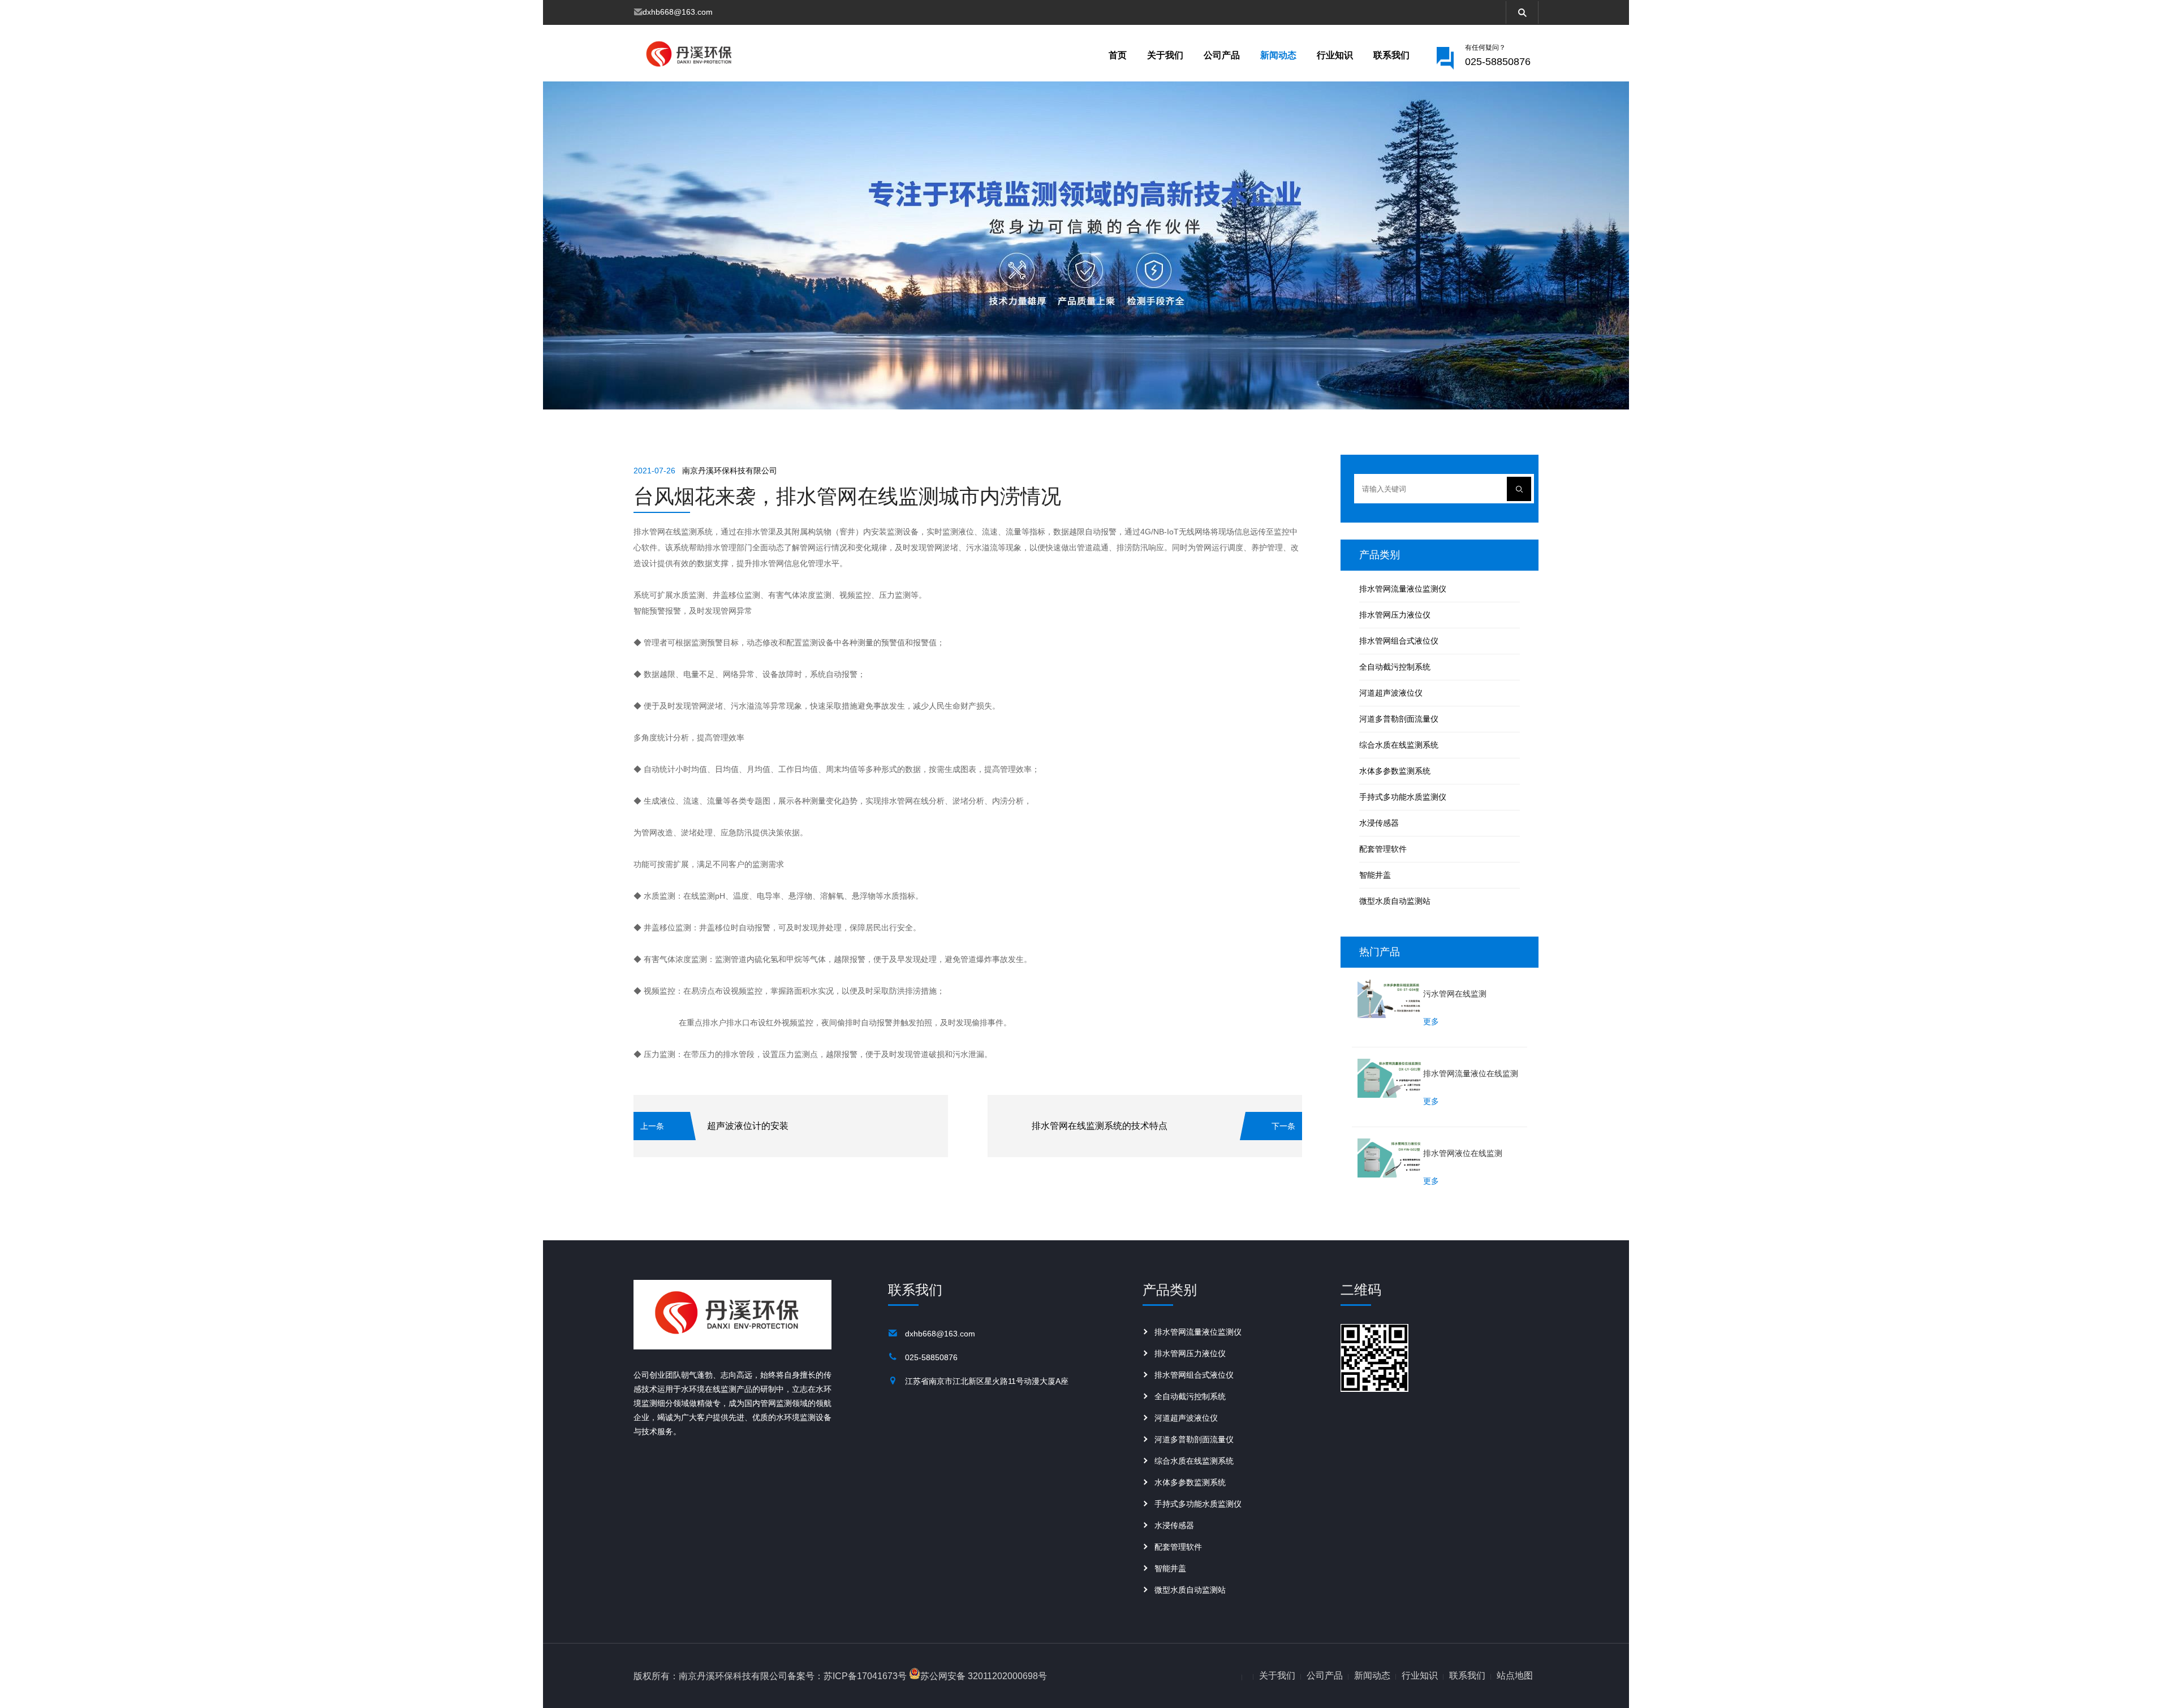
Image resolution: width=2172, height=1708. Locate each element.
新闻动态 (1278, 55)
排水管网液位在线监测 (1463, 1153)
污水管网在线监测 (1455, 994)
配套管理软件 (1383, 849)
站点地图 (1515, 1675)
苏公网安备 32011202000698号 (984, 1676)
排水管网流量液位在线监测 (1471, 1073)
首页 (1118, 55)
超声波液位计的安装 (748, 1126)
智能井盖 (1375, 875)
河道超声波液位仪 (1391, 693)
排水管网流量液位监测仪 (1403, 589)
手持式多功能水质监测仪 (1403, 797)
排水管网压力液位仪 (1395, 615)
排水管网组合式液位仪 (1399, 641)
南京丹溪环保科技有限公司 (730, 471)
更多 (1431, 1022)
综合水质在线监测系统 (1399, 745)
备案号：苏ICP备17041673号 (847, 1676)
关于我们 (1165, 55)
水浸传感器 (1379, 823)
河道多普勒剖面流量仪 (1399, 719)
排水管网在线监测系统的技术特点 (1100, 1126)
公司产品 (1222, 55)
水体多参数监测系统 (1395, 771)
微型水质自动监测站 (1395, 901)
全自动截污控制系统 (1395, 667)
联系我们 (1391, 55)
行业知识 (1335, 55)
